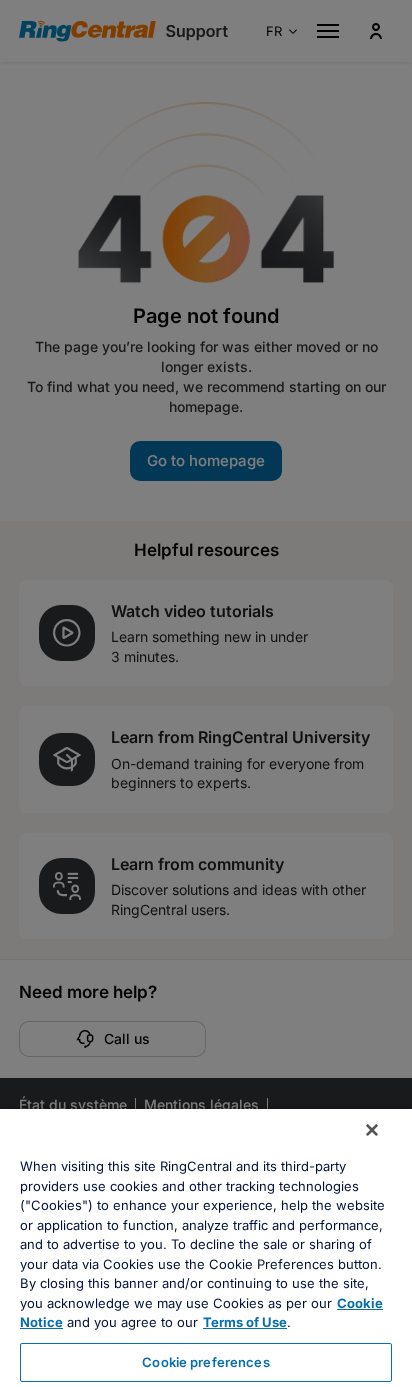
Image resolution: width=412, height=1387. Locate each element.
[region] (206, 1248)
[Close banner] (372, 1130)
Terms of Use (245, 1322)
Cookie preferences (205, 1362)
